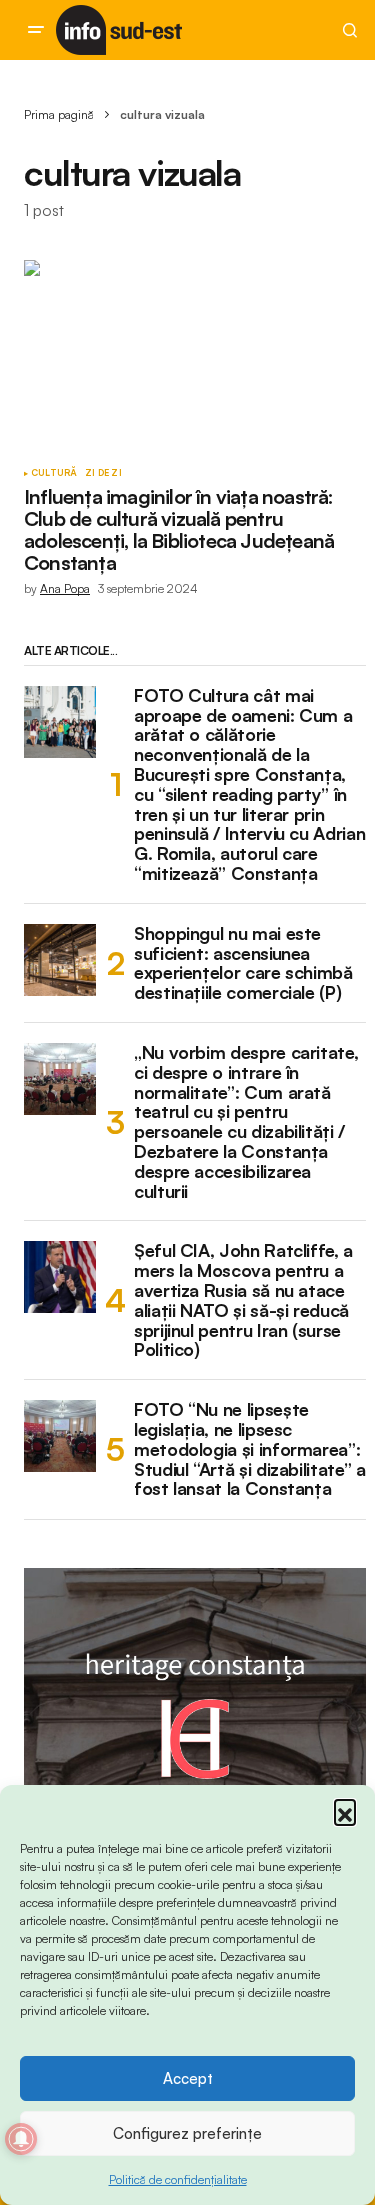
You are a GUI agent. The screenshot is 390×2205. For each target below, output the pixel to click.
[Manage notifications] (21, 2139)
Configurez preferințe (187, 2133)
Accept (188, 2078)
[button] (345, 1810)
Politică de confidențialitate (178, 2179)
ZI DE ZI (103, 473)
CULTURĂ (54, 473)
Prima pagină (59, 114)
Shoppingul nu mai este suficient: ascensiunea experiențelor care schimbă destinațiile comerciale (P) (243, 963)
